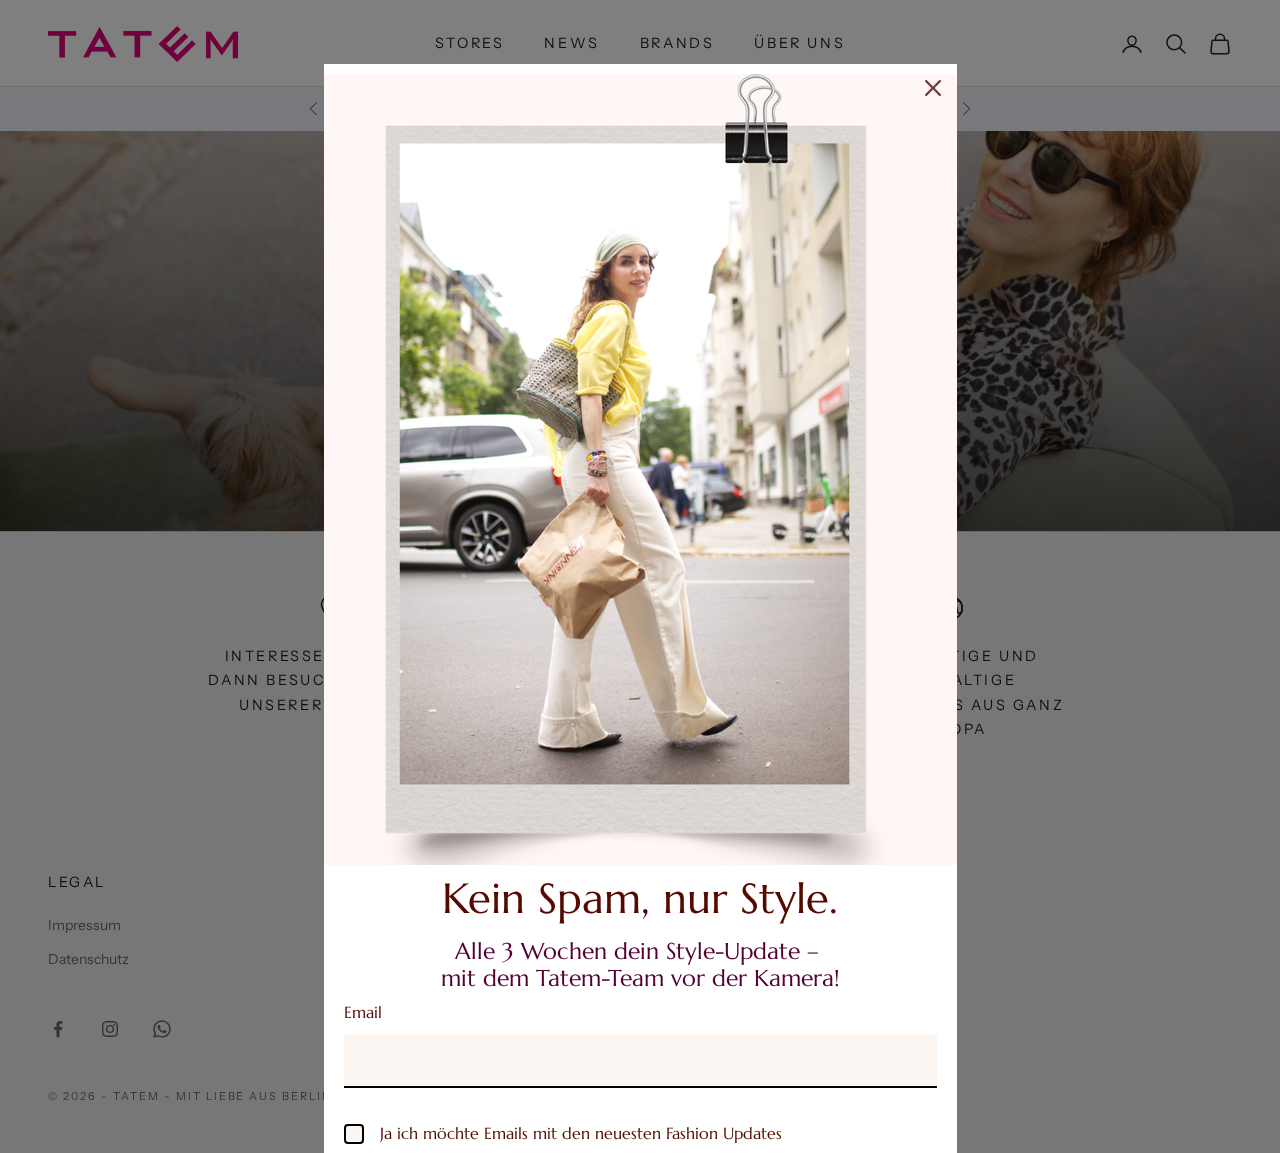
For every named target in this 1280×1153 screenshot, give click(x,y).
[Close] (933, 88)
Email (363, 1012)
